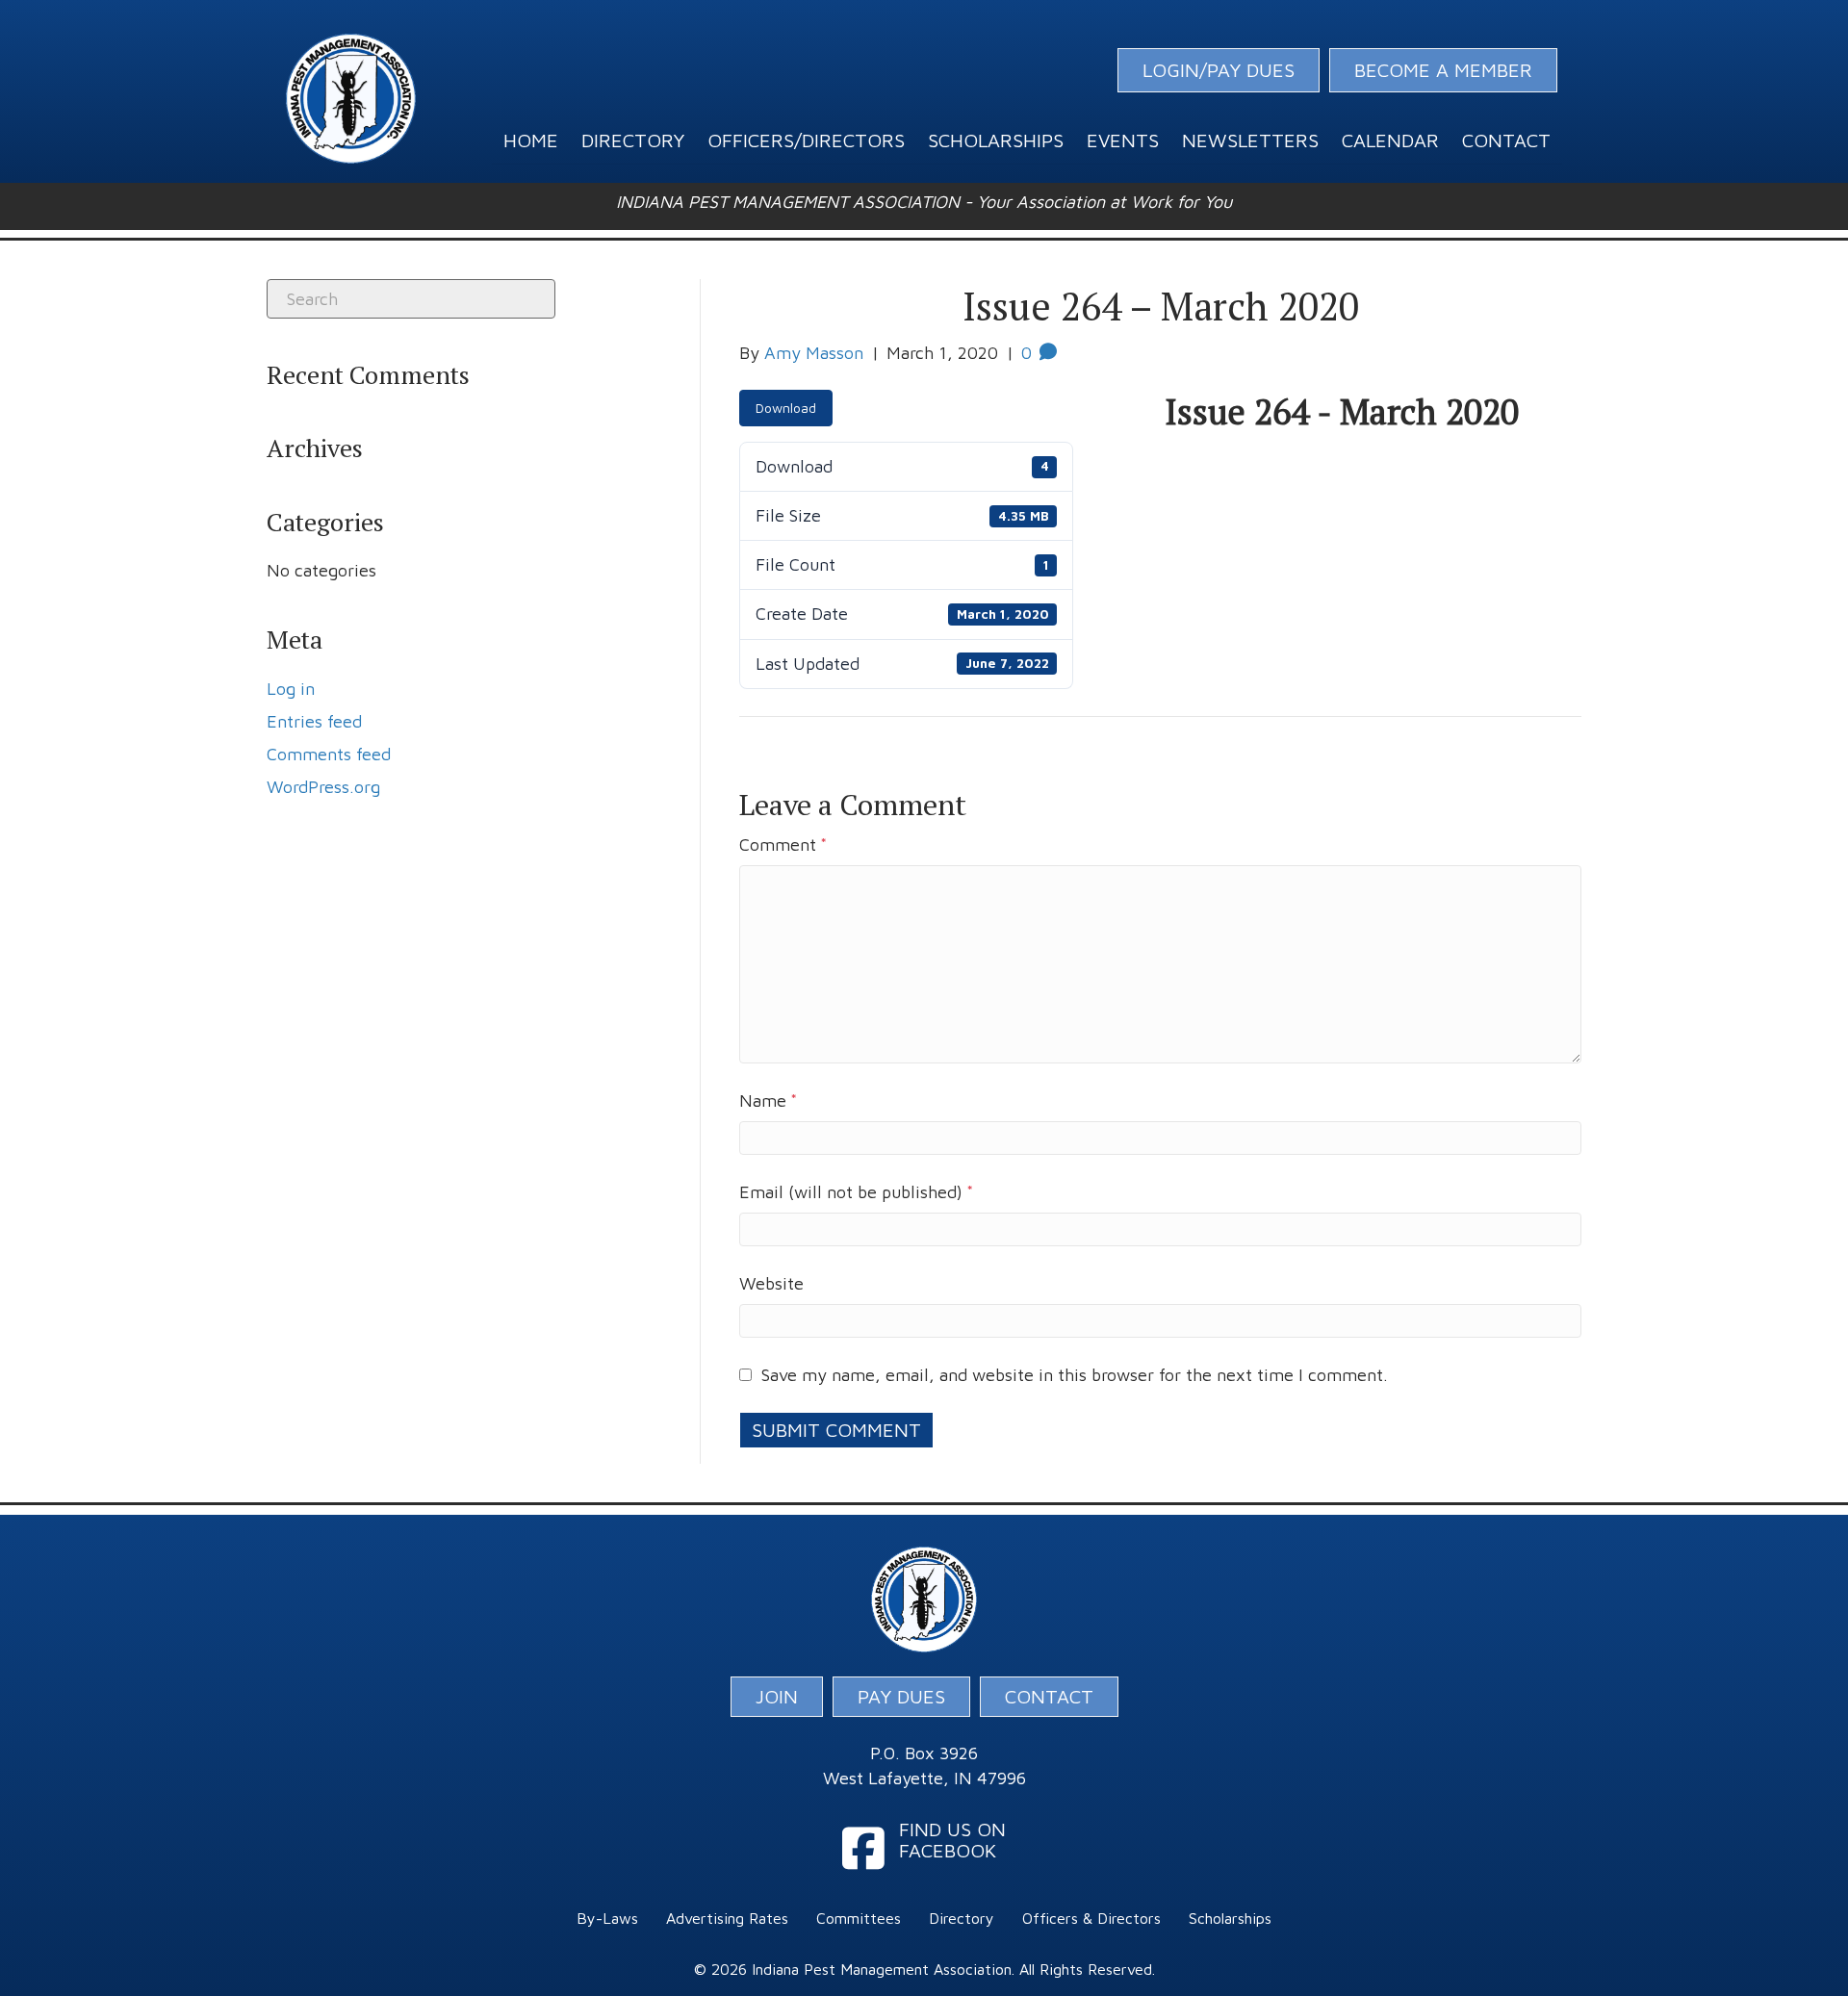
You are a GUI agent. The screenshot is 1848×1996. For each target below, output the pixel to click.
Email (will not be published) (856, 1192)
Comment (783, 844)
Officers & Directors (1091, 1918)
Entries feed (314, 721)
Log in (291, 689)
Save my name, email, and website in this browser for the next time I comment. (1075, 1375)
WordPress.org (323, 787)
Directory (962, 1918)
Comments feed (329, 754)
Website (771, 1283)
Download (786, 408)
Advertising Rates (727, 1918)
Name (768, 1100)
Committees (859, 1918)
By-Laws (607, 1918)
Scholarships (1230, 1918)
